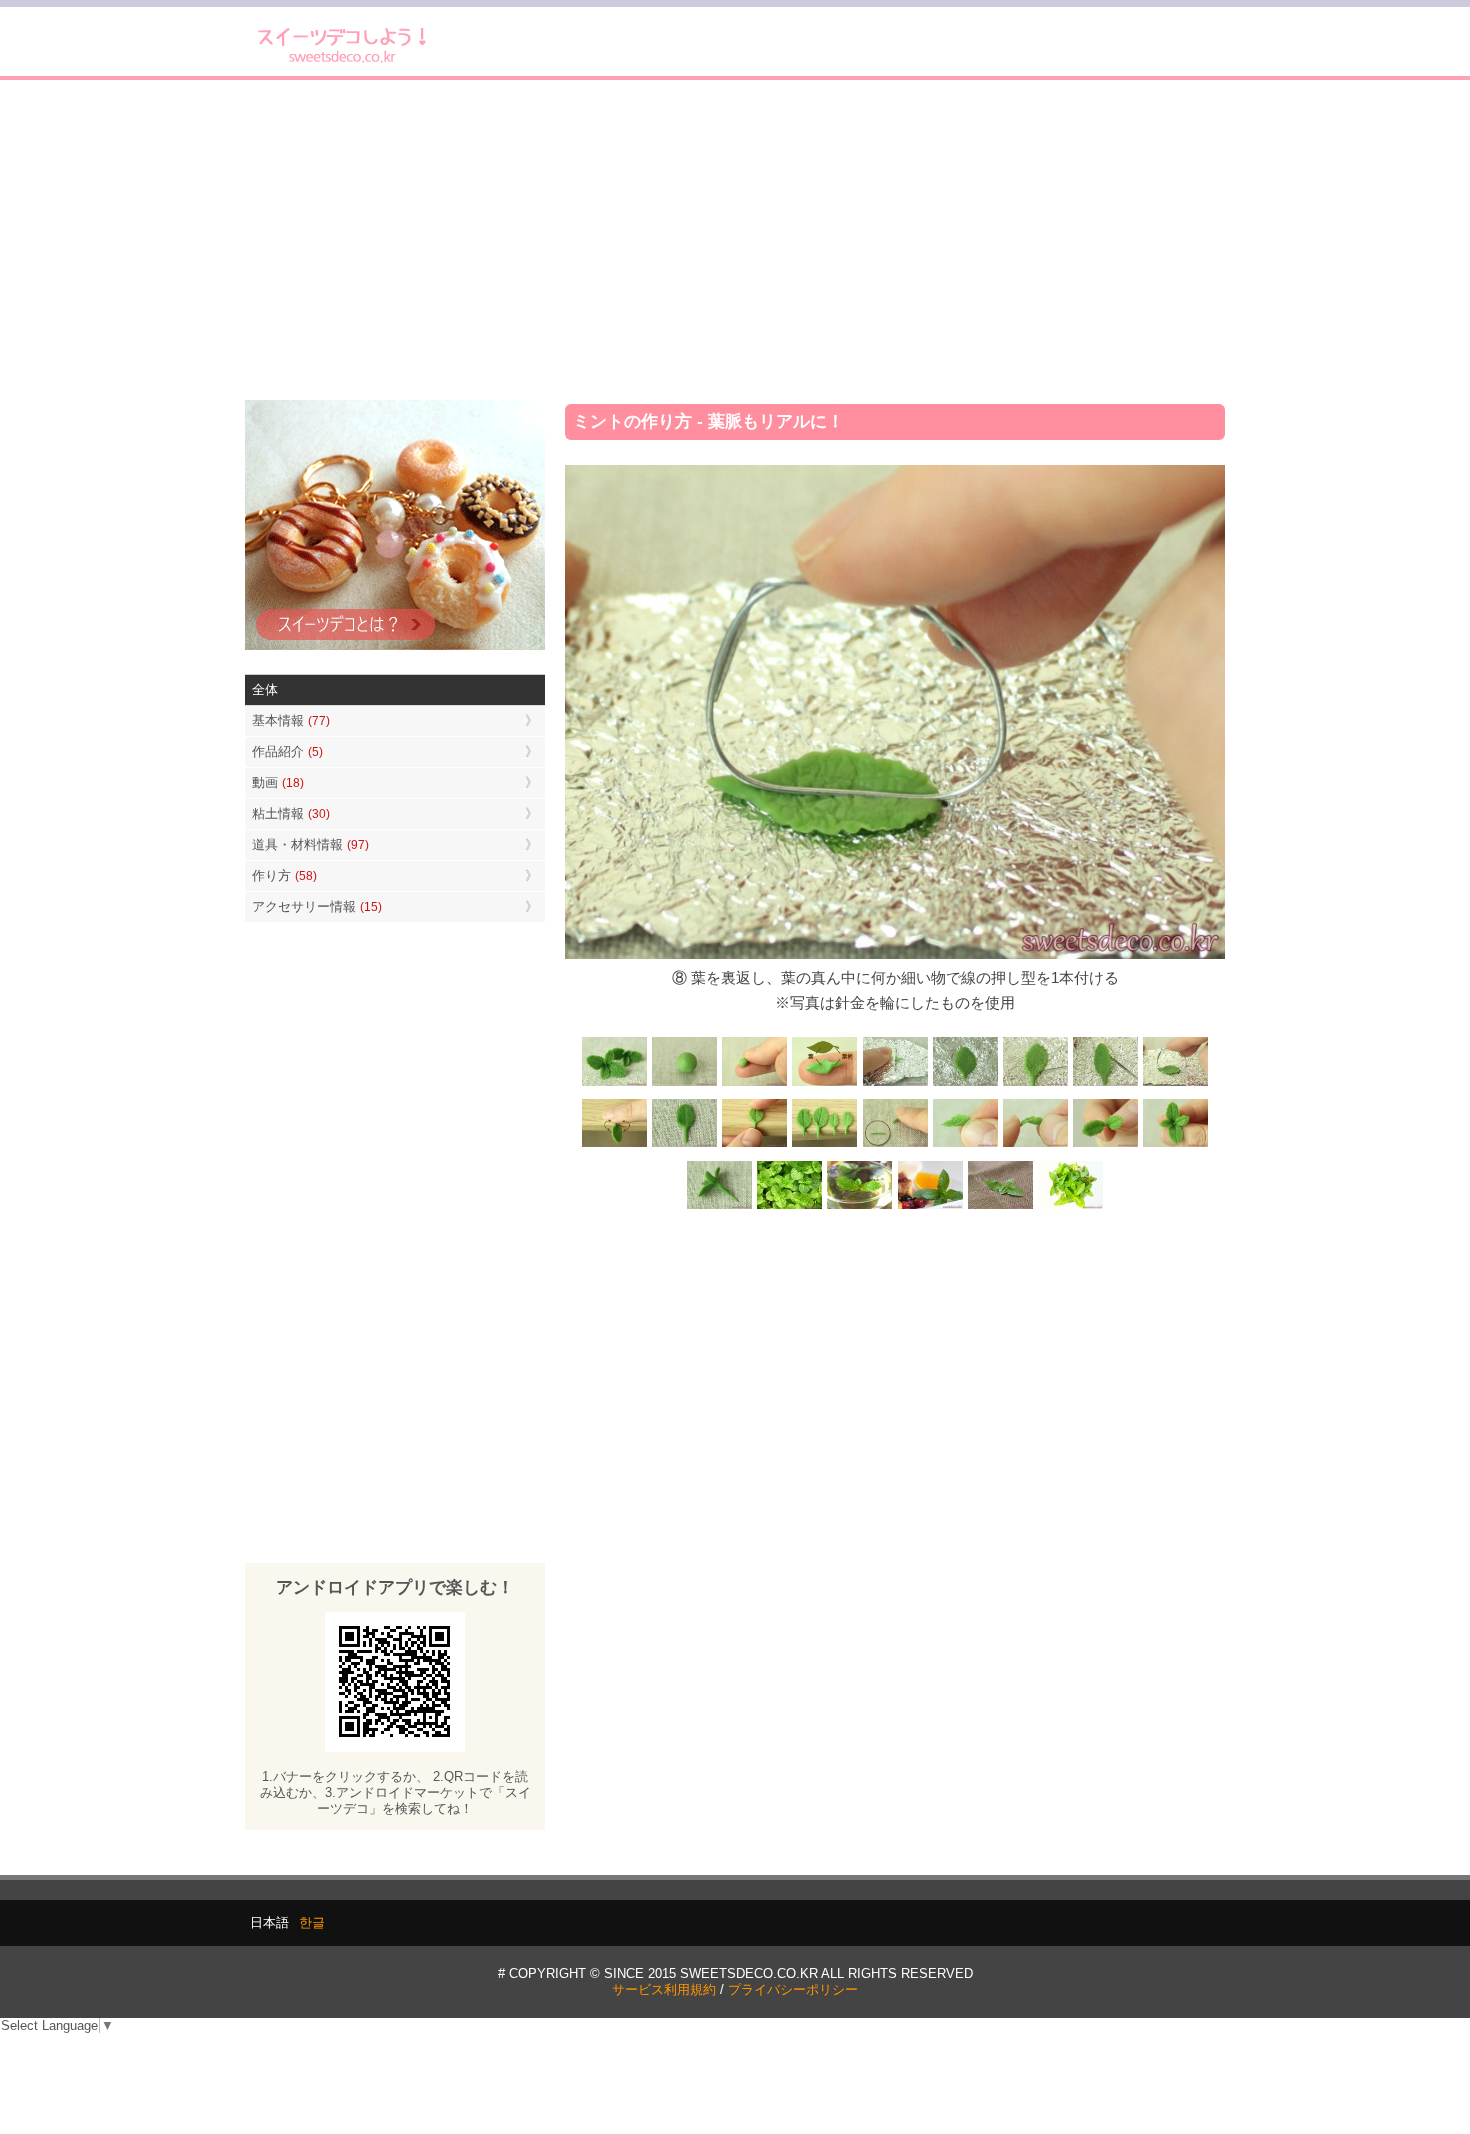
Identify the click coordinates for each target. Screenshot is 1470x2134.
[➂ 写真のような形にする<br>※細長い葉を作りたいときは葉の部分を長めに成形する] (825, 1083)
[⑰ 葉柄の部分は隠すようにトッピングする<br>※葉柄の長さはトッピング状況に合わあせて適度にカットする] (720, 1207)
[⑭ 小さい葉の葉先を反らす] (1035, 1145)
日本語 (269, 1922)
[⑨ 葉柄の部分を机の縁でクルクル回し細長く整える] (615, 1145)
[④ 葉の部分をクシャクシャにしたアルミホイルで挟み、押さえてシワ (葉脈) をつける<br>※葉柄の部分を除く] (895, 1083)
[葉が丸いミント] (790, 1207)
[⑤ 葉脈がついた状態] (965, 1083)
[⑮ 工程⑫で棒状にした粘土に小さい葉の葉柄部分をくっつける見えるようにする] (1105, 1145)
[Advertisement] (735, 240)
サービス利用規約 (664, 1989)
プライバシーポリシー (793, 1989)
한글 (312, 1922)
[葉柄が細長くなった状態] (685, 1145)
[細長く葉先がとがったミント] (930, 1207)
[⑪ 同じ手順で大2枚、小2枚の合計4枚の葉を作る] (825, 1145)
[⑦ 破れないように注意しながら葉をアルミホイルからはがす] (1105, 1083)
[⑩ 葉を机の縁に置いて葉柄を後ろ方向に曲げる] (755, 1145)
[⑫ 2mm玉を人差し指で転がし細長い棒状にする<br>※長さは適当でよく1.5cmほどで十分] (895, 1145)
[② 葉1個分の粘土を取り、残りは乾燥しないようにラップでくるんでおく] (755, 1083)
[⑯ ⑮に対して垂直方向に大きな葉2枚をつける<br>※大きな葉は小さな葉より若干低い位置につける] (1175, 1145)
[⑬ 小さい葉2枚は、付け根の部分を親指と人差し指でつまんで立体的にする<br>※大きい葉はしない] (965, 1145)
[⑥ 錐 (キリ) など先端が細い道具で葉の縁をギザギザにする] (1035, 1083)
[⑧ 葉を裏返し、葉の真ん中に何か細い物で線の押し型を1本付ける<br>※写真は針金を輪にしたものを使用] (1175, 1083)
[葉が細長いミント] (860, 1207)
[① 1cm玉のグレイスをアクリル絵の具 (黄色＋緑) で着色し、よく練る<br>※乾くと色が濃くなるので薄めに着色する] (685, 1083)
